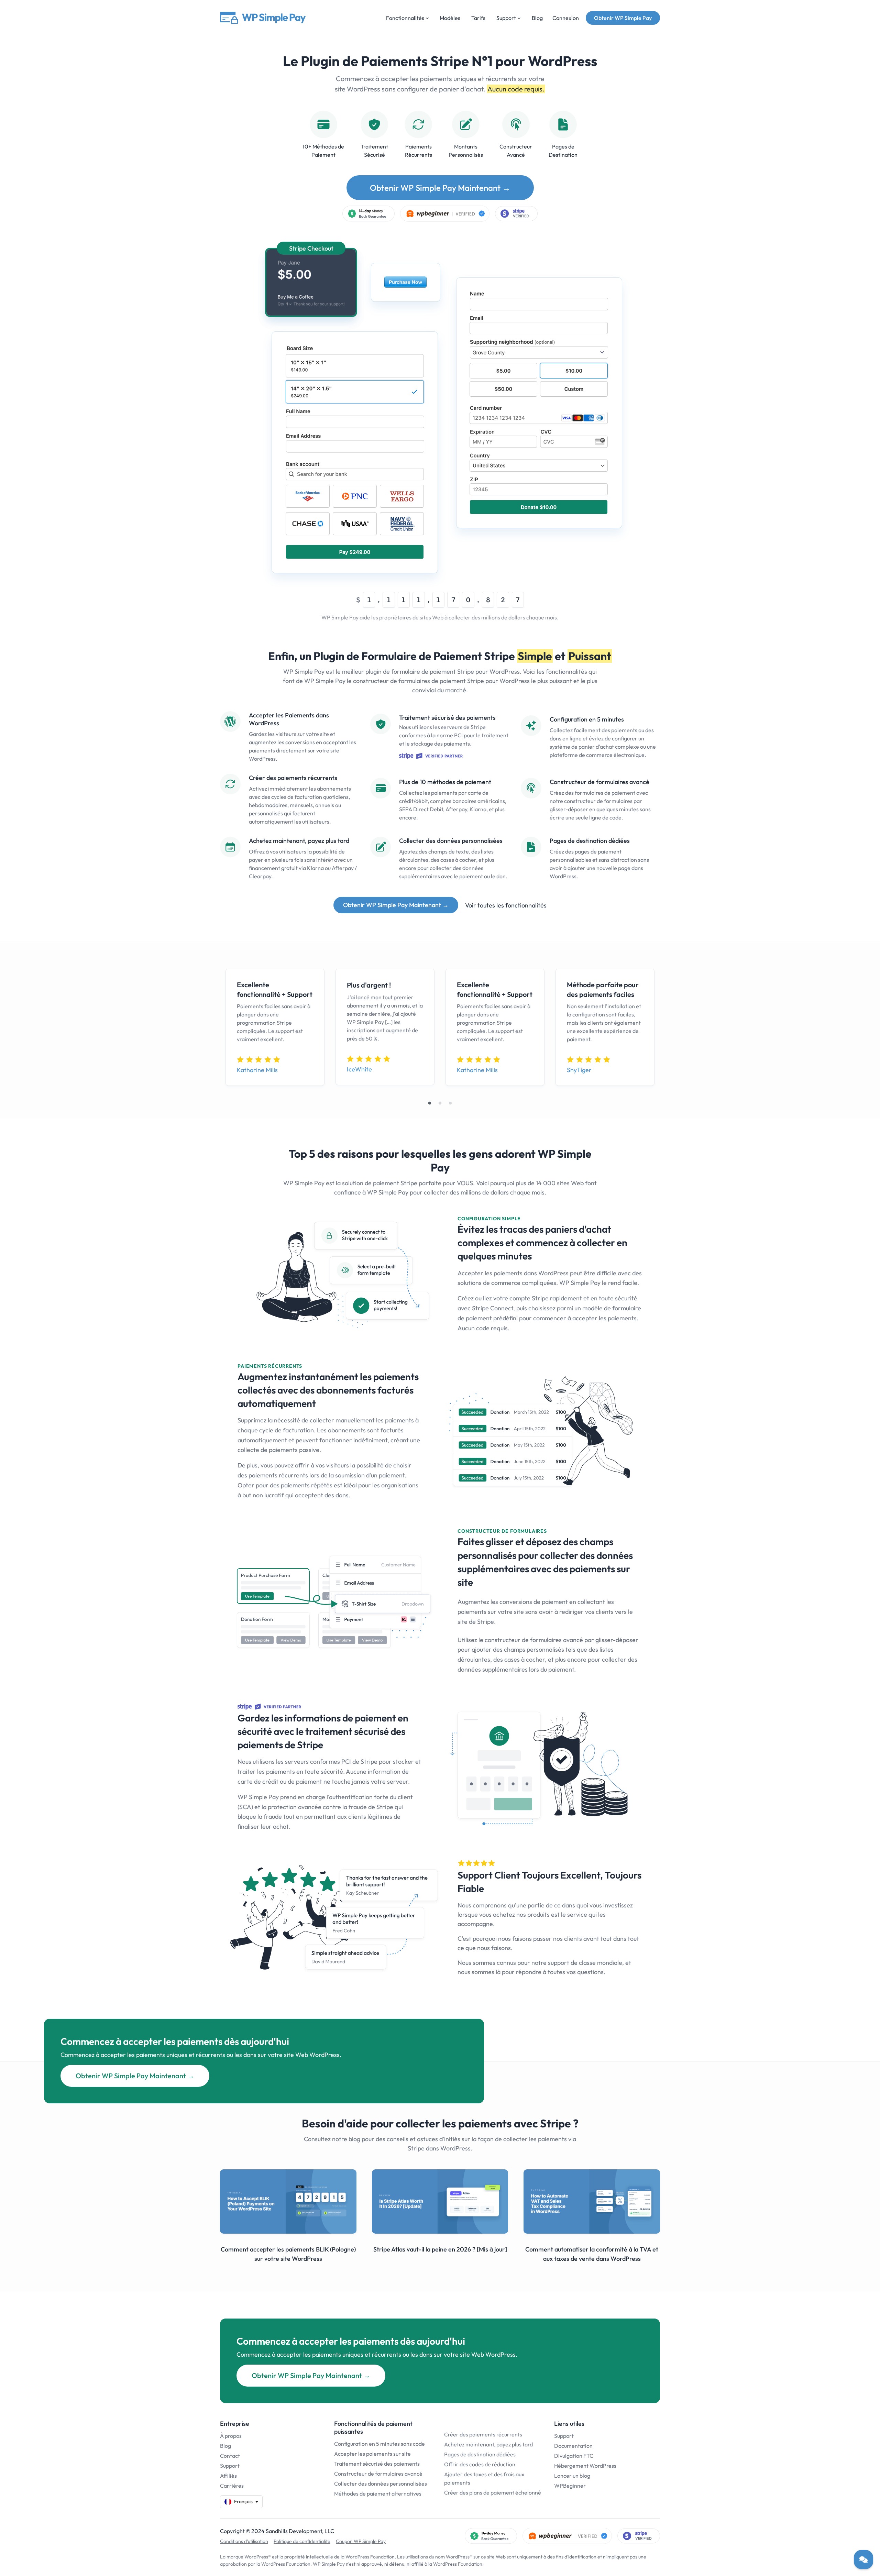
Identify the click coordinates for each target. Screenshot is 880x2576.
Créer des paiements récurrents (293, 778)
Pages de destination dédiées (590, 841)
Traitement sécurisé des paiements (447, 718)
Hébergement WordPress (585, 2466)
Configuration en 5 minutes (587, 719)
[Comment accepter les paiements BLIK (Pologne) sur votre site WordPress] (288, 2201)
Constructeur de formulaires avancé (599, 782)
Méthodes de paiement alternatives (378, 2494)
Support (230, 2466)
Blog (225, 2446)
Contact (230, 2456)
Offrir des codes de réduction (480, 2464)
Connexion (566, 18)
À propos (231, 2436)
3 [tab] (450, 1103)
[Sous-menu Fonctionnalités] (427, 18)
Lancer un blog (572, 2476)
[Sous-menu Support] (519, 18)
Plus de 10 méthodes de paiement (445, 782)
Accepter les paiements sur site (372, 2454)
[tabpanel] (275, 1027)
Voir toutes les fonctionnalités (506, 905)
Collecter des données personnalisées (451, 841)
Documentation (573, 2446)
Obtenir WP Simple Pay (623, 18)
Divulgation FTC (574, 2456)
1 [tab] (430, 1103)
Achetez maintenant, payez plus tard (299, 841)
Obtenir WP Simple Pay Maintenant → (440, 188)
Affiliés (228, 2476)
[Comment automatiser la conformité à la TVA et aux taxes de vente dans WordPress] (592, 2201)
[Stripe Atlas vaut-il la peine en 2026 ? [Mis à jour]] (440, 2201)
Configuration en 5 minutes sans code (379, 2444)
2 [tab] (440, 1103)
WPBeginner (570, 2486)
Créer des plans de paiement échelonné (493, 2492)
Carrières (232, 2486)
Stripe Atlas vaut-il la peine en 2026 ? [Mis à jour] (440, 2249)
